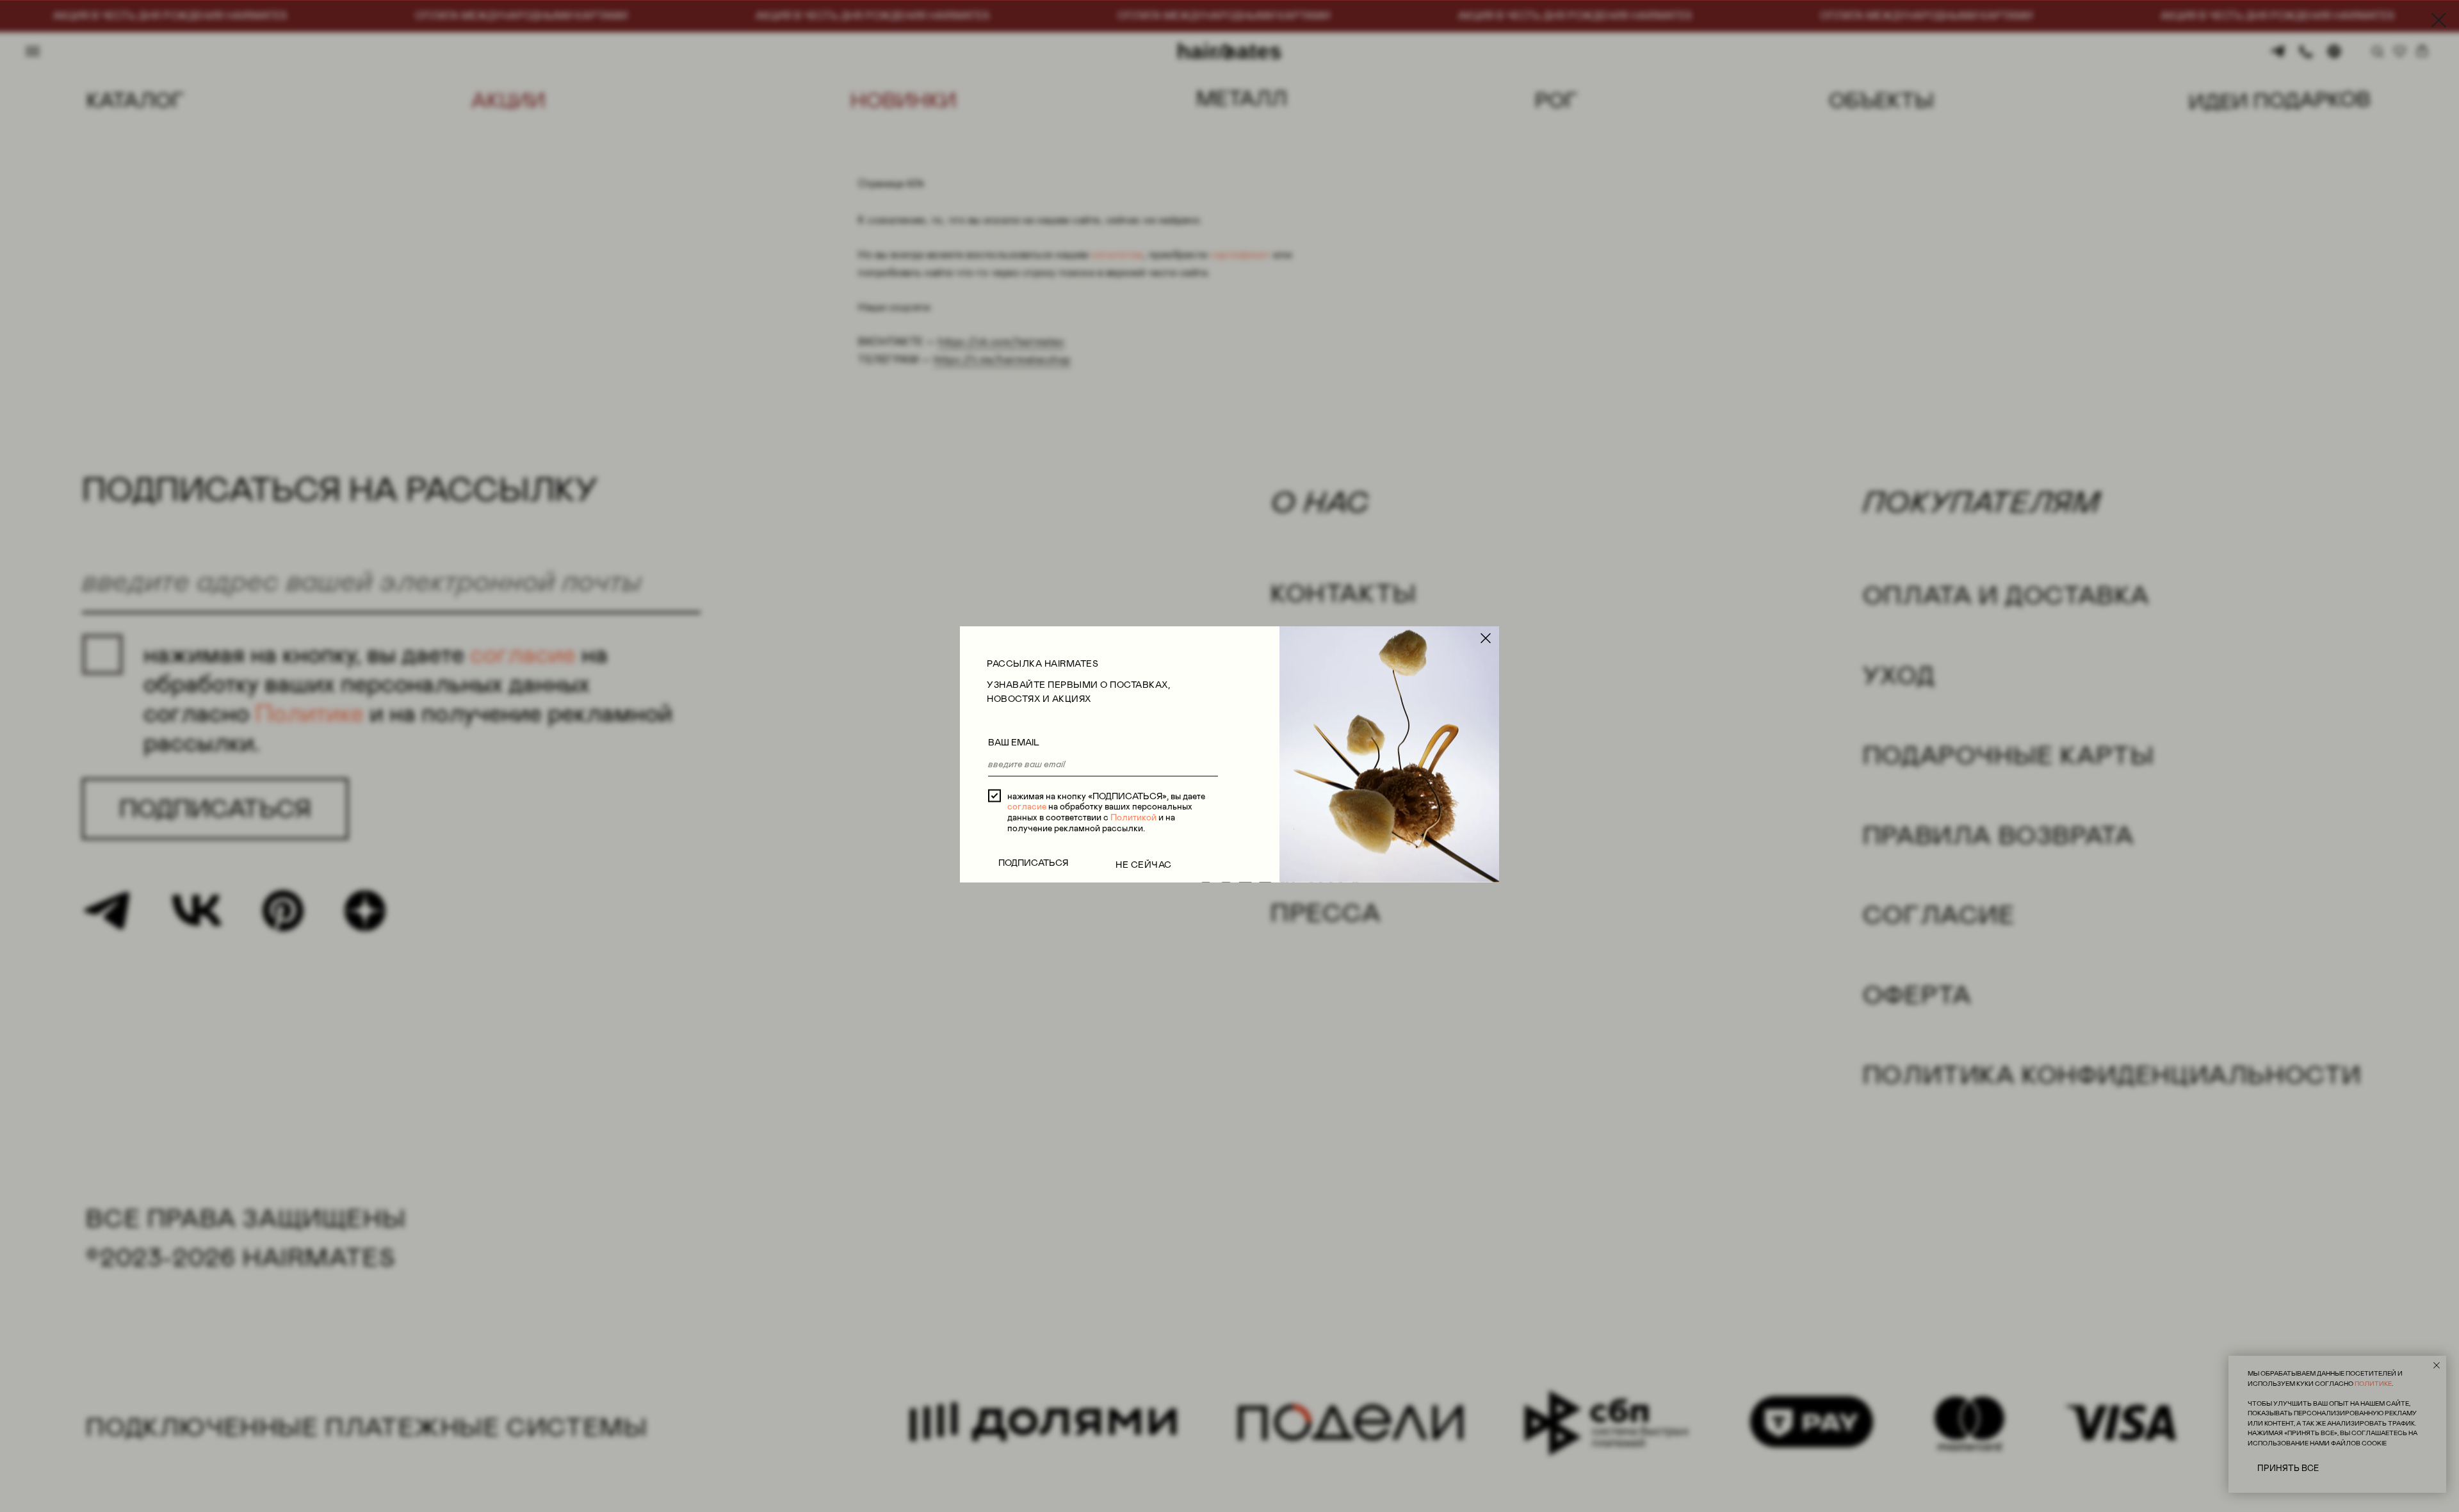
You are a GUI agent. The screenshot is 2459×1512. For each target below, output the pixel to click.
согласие (1027, 806)
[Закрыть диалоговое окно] (2439, 20)
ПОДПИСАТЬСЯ (1033, 862)
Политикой (1133, 817)
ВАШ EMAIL (1014, 742)
